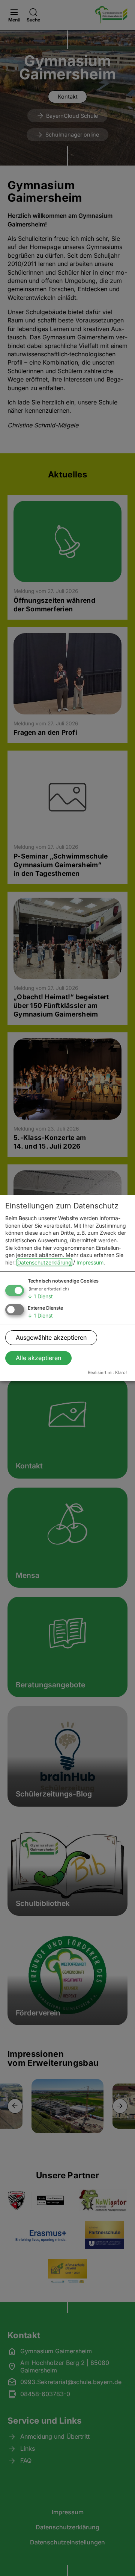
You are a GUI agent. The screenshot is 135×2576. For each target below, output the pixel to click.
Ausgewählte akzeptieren (51, 1337)
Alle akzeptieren (38, 1358)
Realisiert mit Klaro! (107, 1372)
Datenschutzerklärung (44, 1262)
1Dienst (40, 1296)
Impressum (90, 1262)
